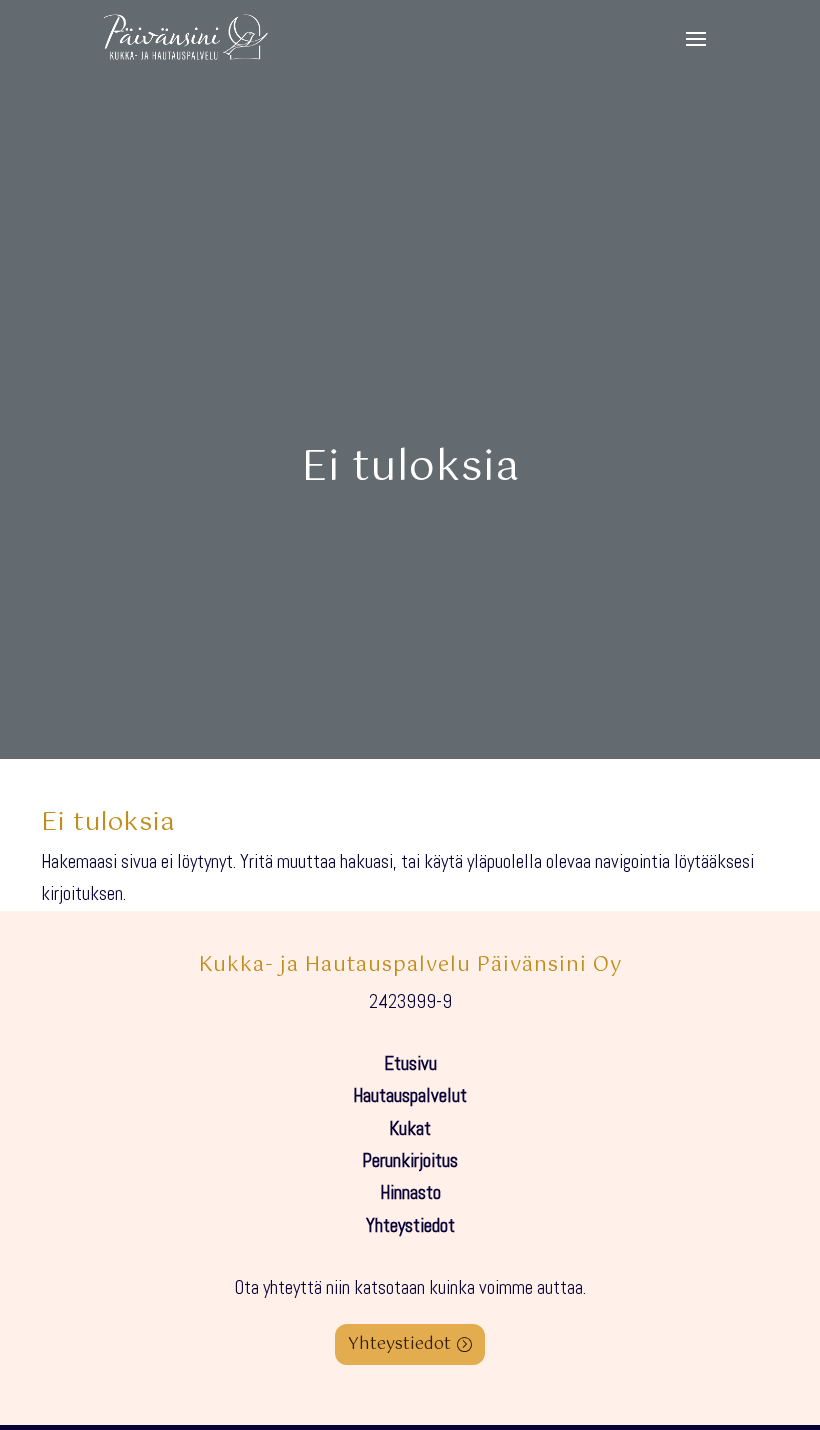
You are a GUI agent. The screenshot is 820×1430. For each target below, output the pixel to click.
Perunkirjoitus (410, 1160)
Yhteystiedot (410, 1225)
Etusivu (410, 1063)
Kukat (410, 1128)
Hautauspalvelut (410, 1095)
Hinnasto (410, 1192)
